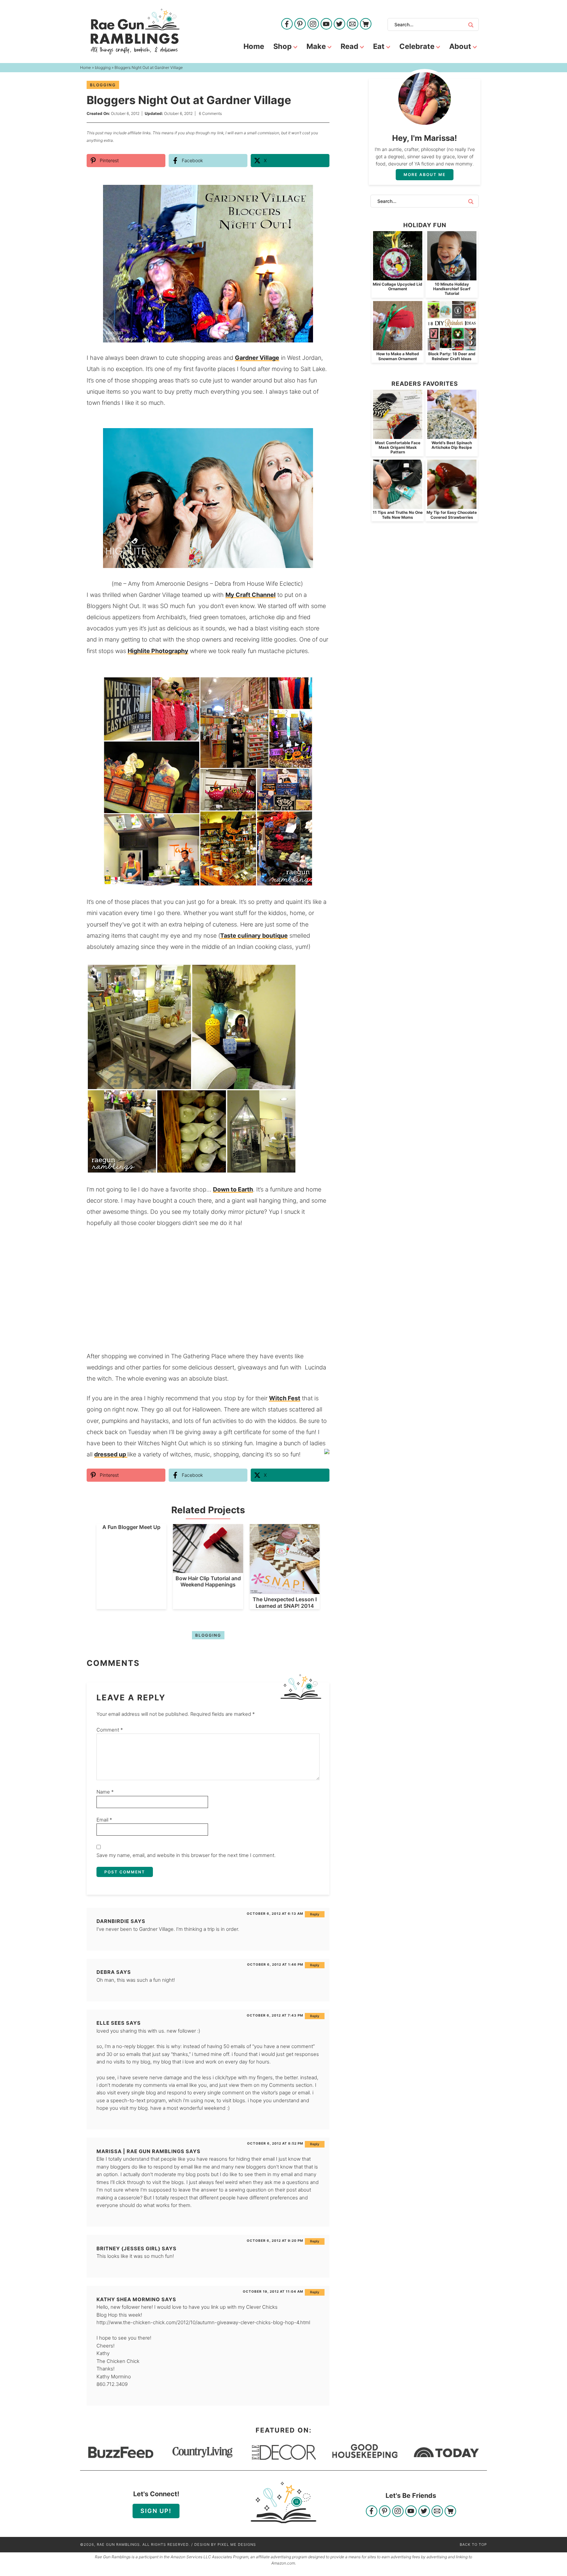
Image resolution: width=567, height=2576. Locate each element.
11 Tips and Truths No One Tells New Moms (398, 515)
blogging (103, 85)
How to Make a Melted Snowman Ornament (398, 356)
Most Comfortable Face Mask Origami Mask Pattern (398, 448)
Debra (106, 1972)
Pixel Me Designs (237, 2544)
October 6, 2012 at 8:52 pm (275, 2143)
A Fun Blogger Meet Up (131, 1527)
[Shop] (366, 24)
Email (104, 1820)
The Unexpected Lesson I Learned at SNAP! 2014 (285, 1602)
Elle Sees (111, 2023)
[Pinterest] (300, 24)
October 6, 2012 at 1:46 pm (275, 1964)
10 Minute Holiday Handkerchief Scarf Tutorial (452, 289)
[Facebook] (287, 24)
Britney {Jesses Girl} (128, 2249)
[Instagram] (313, 24)
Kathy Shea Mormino (128, 2299)
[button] (320, 194)
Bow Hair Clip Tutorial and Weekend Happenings (208, 1581)
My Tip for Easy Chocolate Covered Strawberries (452, 515)
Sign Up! (156, 2511)
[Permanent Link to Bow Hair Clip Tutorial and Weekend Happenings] (208, 1570)
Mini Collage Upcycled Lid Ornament (398, 286)
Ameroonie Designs (182, 584)
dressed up (111, 1454)
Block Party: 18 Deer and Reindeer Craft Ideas (452, 356)
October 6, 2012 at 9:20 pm (275, 2240)
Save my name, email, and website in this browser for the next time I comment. (186, 1855)
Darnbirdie (113, 1921)
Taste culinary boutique (254, 936)
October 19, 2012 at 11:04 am (273, 2291)
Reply (315, 1914)
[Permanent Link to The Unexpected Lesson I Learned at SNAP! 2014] (285, 1591)
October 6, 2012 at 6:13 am (275, 1913)
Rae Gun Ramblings (135, 32)
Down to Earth (233, 1189)
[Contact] (353, 24)
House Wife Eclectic (274, 584)
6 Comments (210, 113)
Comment (110, 1730)
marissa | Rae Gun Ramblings (140, 2151)
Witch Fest (285, 1398)
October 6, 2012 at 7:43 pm (275, 2015)
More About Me (425, 175)
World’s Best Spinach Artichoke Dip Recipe (452, 445)
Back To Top (473, 2544)
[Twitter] (339, 24)
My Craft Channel (251, 595)
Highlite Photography (158, 651)
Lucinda (315, 1367)
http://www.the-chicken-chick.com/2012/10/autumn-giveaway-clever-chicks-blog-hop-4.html (203, 2322)
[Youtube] (326, 24)
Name (105, 1792)
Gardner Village (257, 358)
